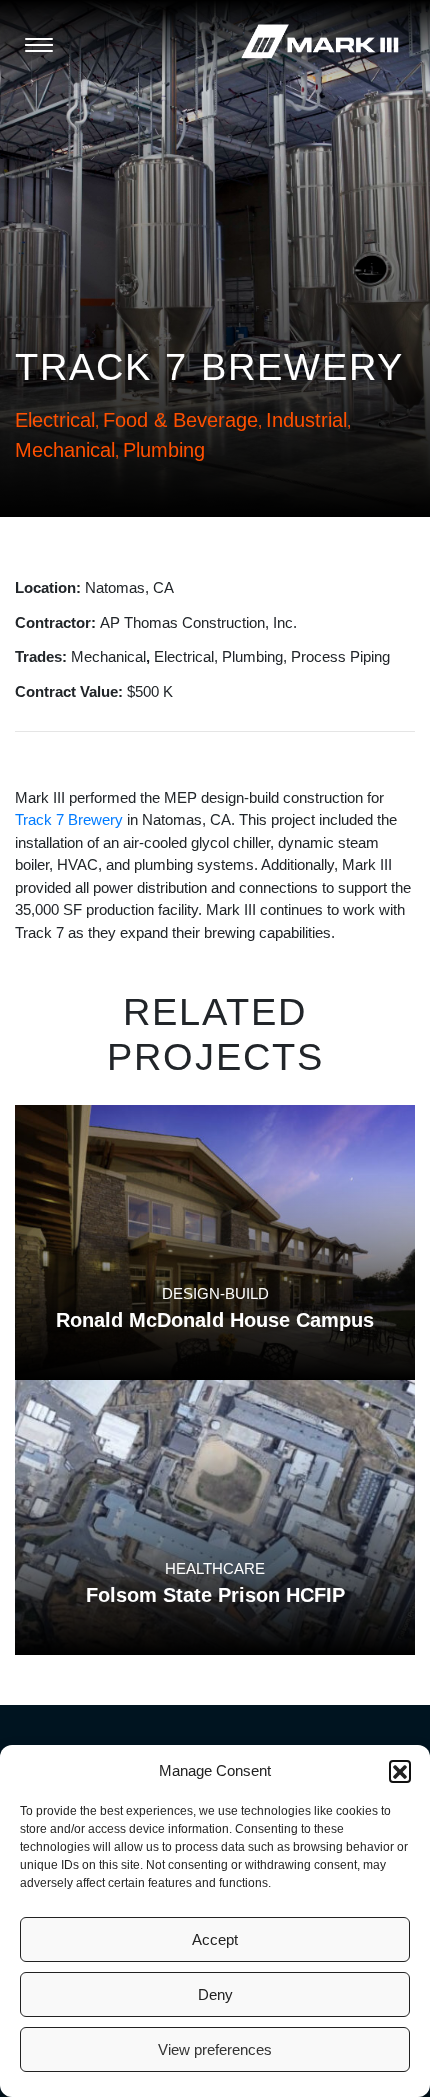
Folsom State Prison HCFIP (215, 1595)
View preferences (215, 2049)
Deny (215, 1994)
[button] (400, 1771)
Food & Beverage (180, 420)
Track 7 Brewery (69, 819)
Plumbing (164, 450)
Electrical (55, 420)
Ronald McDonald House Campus (215, 1320)
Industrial (306, 420)
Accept (215, 1939)
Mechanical (65, 450)
